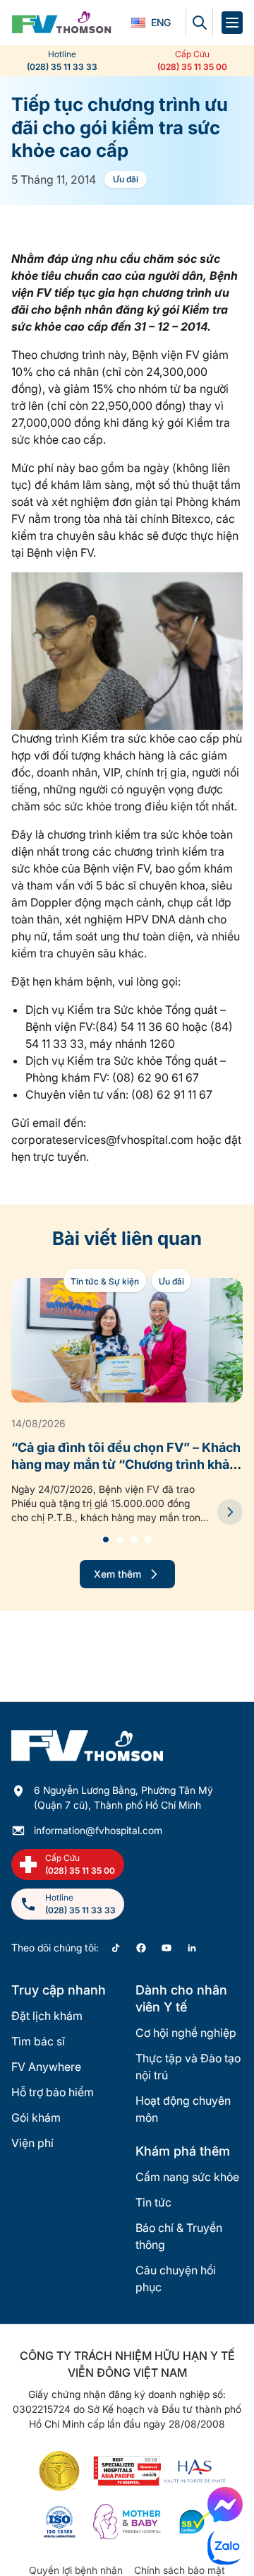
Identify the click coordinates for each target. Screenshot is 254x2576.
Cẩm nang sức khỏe (187, 2177)
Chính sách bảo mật (180, 2570)
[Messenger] (225, 2505)
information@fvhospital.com (98, 1830)
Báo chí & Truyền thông (179, 2236)
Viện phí (32, 2143)
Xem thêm (117, 1574)
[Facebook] (141, 1948)
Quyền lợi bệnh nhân (76, 2570)
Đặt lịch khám (47, 2016)
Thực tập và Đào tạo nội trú (188, 2067)
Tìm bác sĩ (38, 2041)
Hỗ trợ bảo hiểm (53, 2092)
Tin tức (153, 2202)
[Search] (199, 23)
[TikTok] (116, 1948)
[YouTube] (167, 1948)
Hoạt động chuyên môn (183, 2109)
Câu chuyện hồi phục (176, 2279)
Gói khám (36, 2117)
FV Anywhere (46, 2067)
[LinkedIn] (192, 1948)
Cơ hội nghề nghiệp (186, 2033)
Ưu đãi (126, 179)
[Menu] (232, 23)
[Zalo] (225, 2547)
